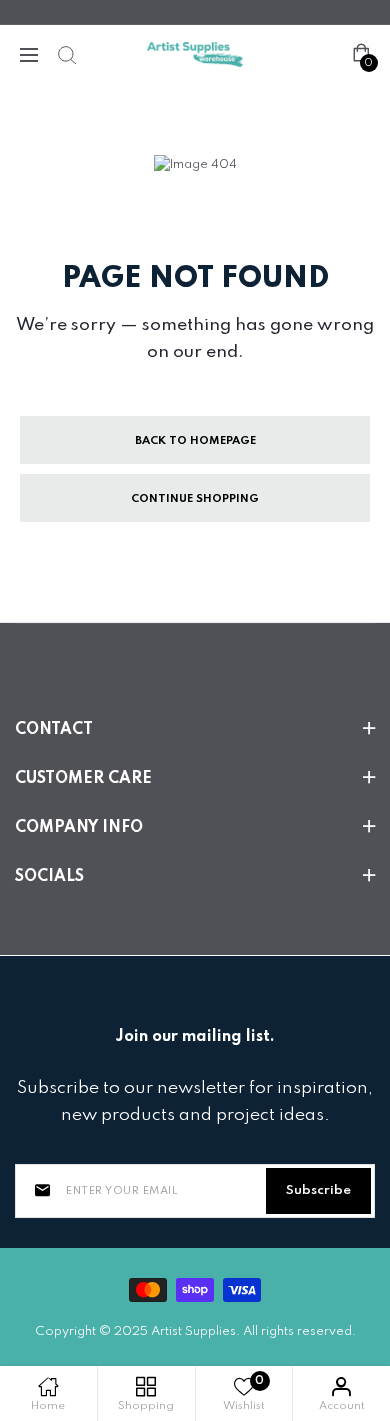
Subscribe (318, 1190)
